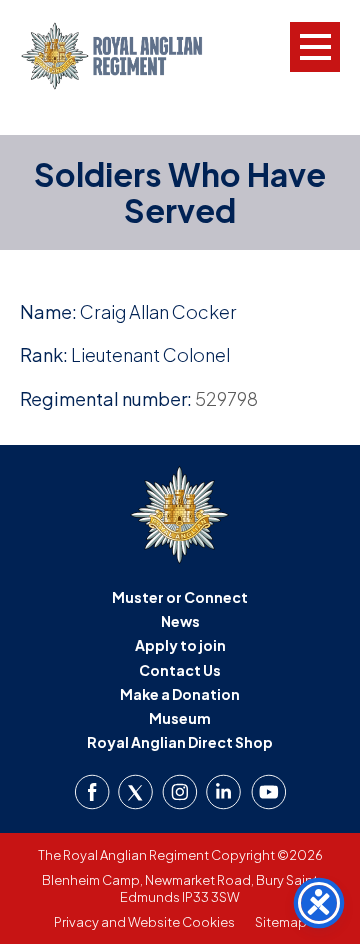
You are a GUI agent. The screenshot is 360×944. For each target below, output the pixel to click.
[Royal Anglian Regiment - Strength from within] (127, 56)
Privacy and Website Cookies (144, 922)
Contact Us (180, 670)
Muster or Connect (180, 597)
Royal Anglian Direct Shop (180, 742)
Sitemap (281, 922)
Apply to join (180, 645)
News (180, 621)
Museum (180, 718)
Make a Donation (180, 694)
